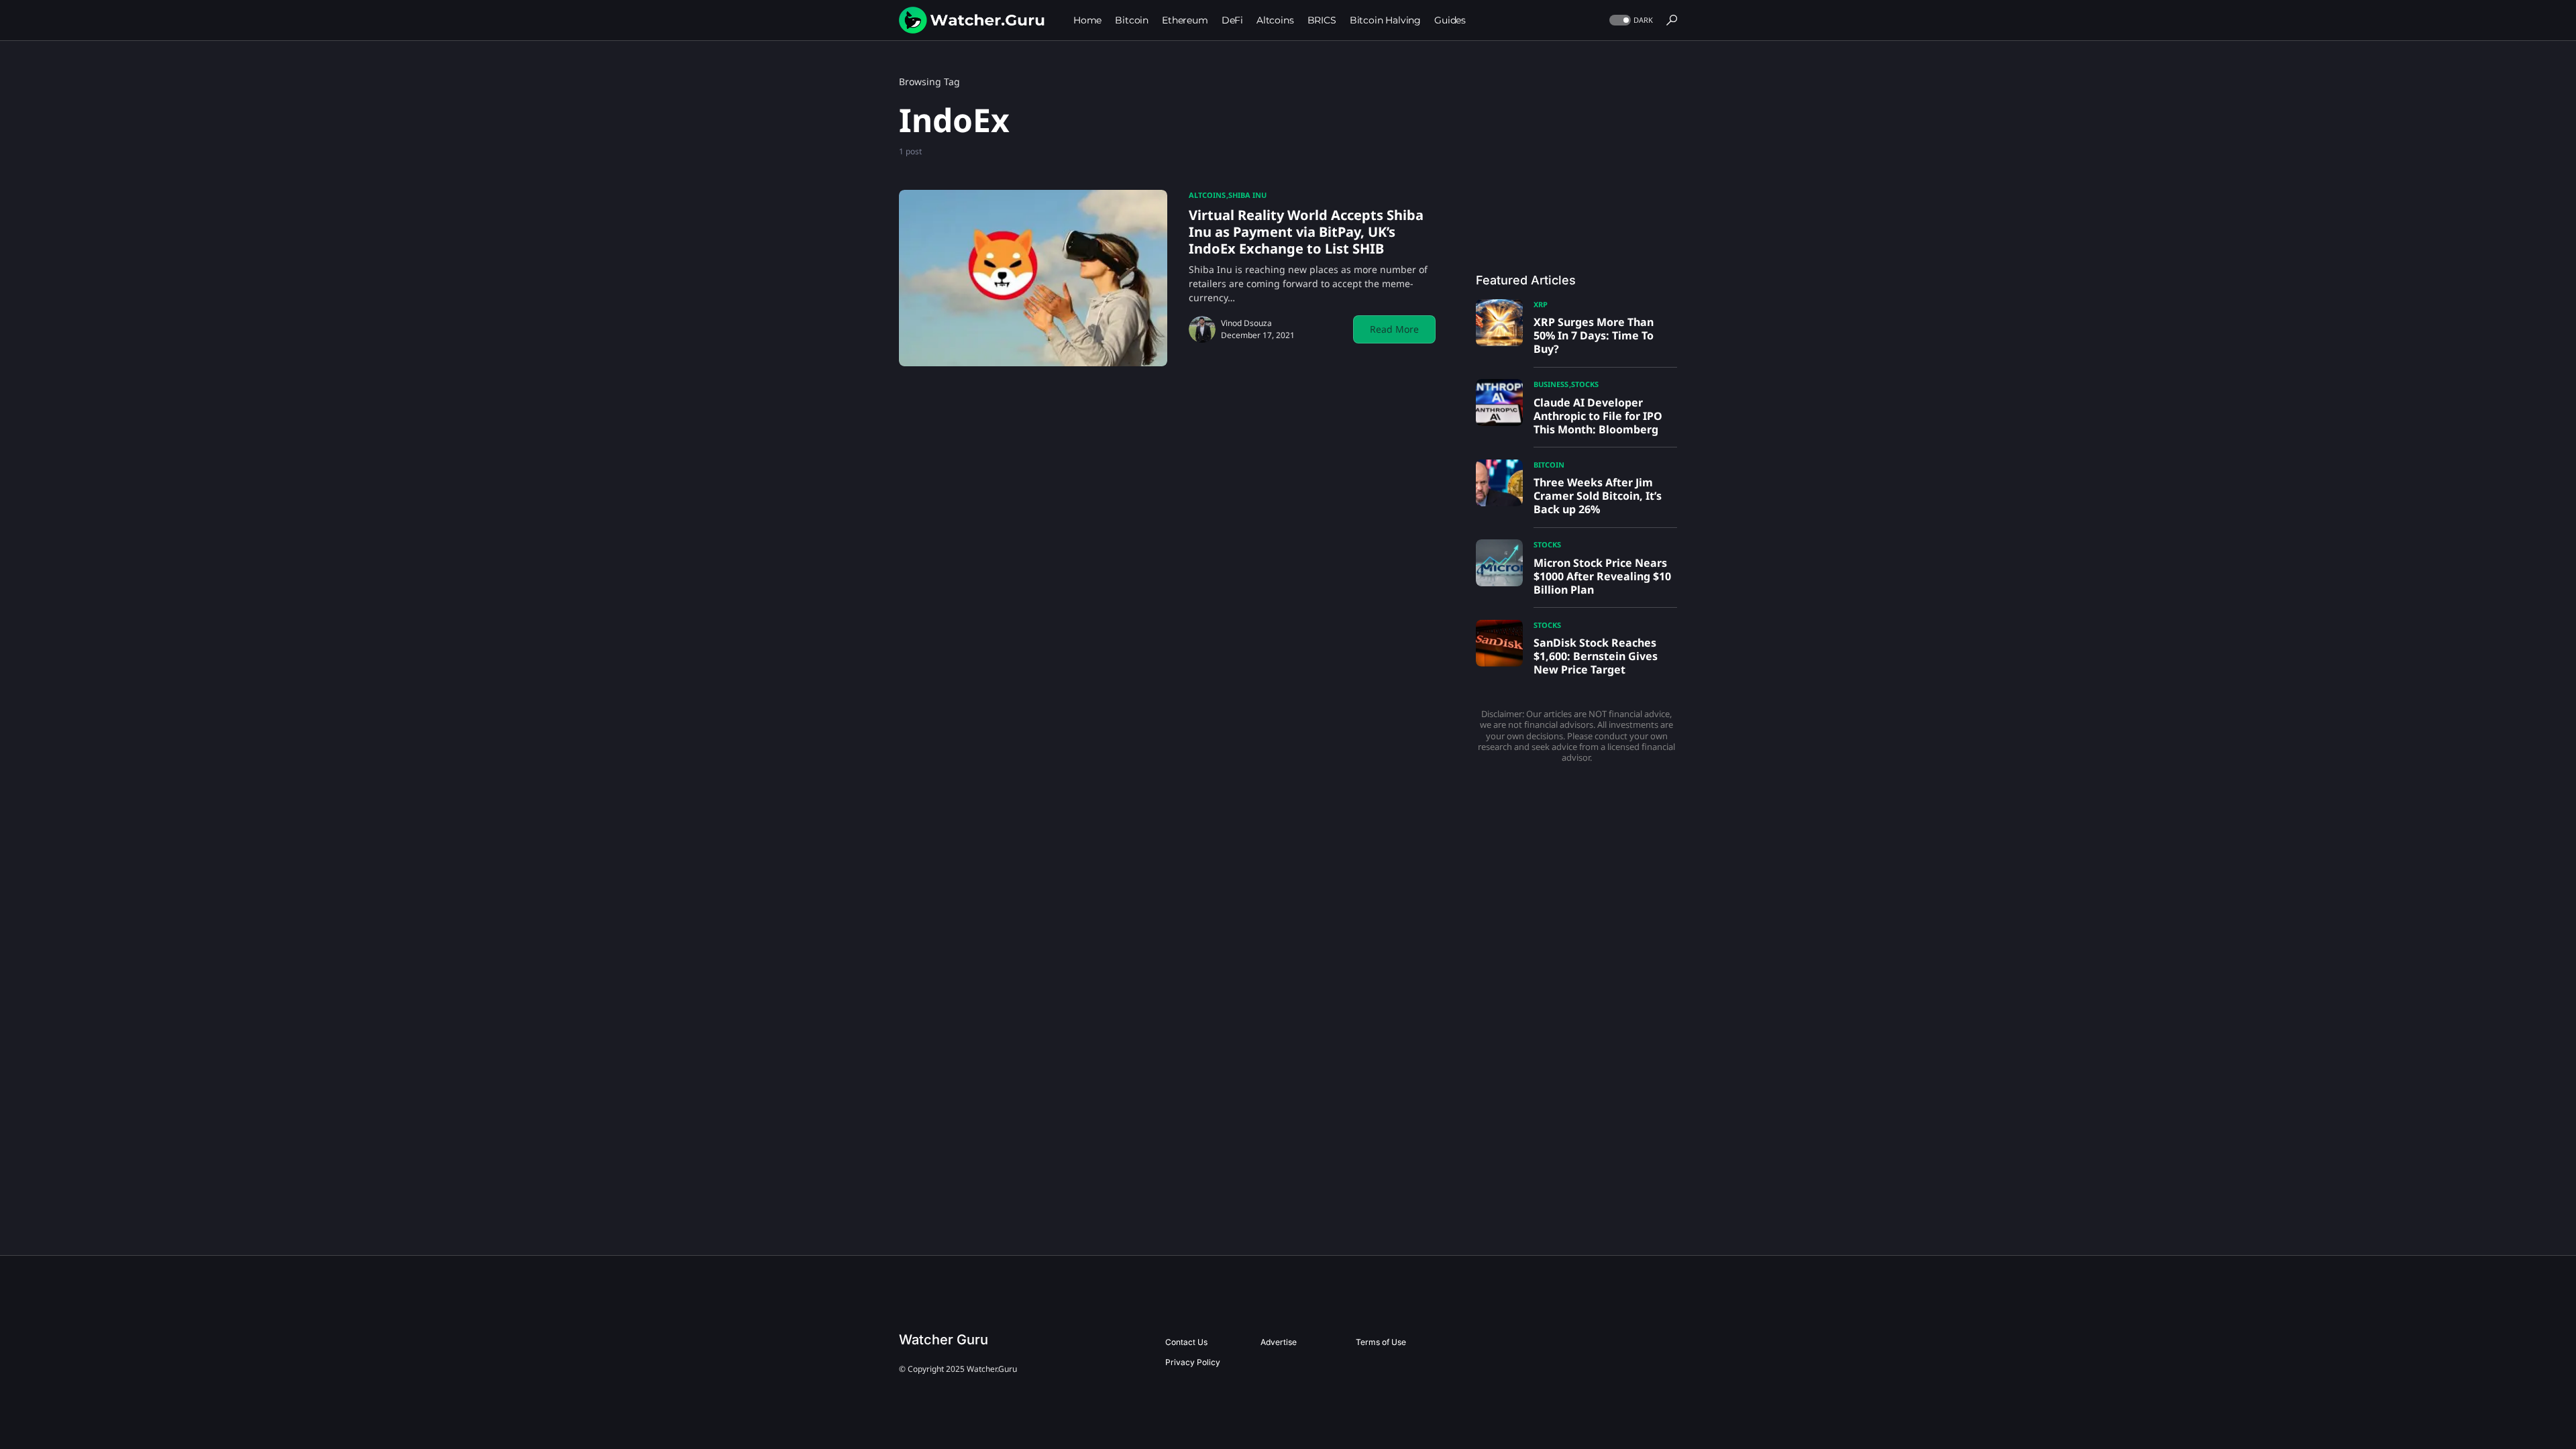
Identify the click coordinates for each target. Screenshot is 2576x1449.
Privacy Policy (1193, 1362)
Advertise (1279, 1342)
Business (1551, 384)
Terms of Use (1381, 1342)
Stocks (1585, 384)
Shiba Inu (1247, 195)
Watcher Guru (944, 1340)
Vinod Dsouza (1246, 323)
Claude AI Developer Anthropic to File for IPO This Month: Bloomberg (1598, 416)
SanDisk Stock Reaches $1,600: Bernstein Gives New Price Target (1596, 656)
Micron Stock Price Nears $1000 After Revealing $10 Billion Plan (1602, 576)
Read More (1394, 329)
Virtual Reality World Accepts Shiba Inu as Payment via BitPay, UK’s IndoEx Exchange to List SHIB (1306, 232)
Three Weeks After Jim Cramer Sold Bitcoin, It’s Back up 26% (1598, 496)
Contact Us (1186, 1342)
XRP (1541, 304)
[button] (1630, 20)
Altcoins (1207, 195)
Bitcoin (1549, 465)
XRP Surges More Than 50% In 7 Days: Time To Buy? (1594, 335)
